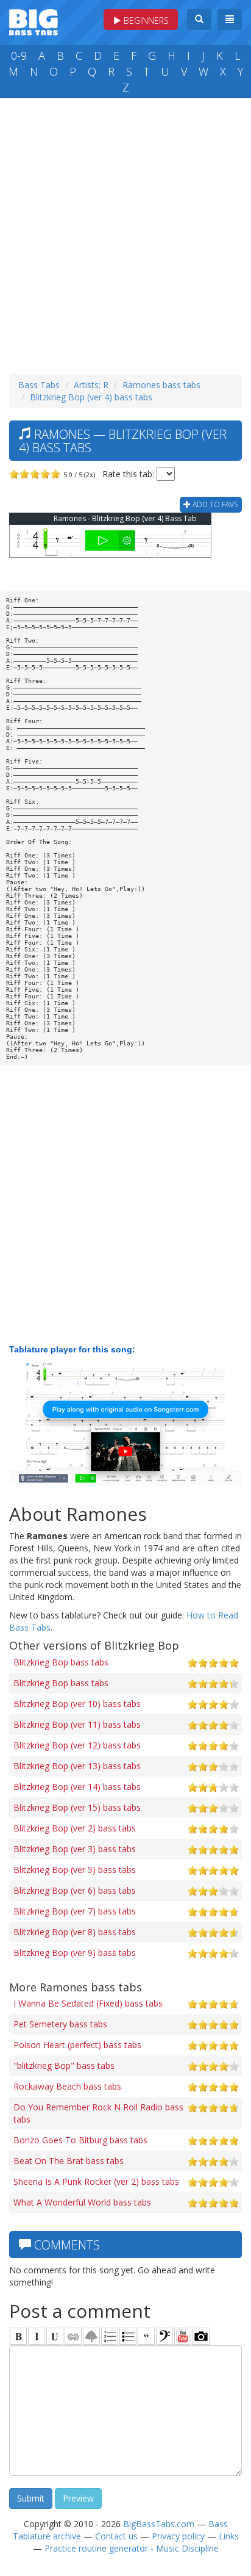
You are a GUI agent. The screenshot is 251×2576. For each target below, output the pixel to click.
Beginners (145, 20)
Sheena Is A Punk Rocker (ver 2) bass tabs (96, 2181)
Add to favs (214, 504)
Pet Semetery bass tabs (60, 2024)
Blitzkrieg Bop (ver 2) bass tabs (75, 1828)
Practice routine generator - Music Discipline (132, 2548)
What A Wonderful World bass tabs (82, 2202)
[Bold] (18, 2336)
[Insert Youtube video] (183, 2336)
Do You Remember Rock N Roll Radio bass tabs (98, 2113)
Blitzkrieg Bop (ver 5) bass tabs (75, 1870)
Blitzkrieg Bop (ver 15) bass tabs (77, 1807)
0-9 (19, 56)
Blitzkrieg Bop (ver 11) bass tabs (77, 1724)
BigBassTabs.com (159, 2524)
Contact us (116, 2536)
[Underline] (55, 2336)
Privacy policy (178, 2536)
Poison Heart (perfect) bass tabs (77, 2045)
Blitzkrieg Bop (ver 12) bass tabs (77, 1745)
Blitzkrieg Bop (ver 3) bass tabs (75, 1849)
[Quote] (146, 2336)
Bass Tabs (39, 385)
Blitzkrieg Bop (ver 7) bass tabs (75, 1911)
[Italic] (37, 2336)
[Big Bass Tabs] (34, 21)
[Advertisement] (125, 233)
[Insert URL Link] (73, 2336)
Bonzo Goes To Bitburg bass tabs (80, 2140)
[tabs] (164, 2336)
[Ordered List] (110, 2336)
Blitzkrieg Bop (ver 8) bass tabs (75, 1932)
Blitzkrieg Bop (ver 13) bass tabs (77, 1766)
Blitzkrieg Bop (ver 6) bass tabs (75, 1890)
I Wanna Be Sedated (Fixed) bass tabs (88, 2003)
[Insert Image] (91, 2336)
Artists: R (91, 385)
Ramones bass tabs (161, 385)
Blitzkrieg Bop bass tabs (61, 1662)
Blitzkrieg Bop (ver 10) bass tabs (77, 1704)
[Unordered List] (128, 2336)
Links (229, 2536)
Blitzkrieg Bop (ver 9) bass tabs (75, 1953)
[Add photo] (201, 2336)
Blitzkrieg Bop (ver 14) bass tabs (77, 1787)
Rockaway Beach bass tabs (67, 2086)
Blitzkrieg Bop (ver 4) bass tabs (91, 397)
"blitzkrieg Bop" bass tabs (64, 2065)
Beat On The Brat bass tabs (69, 2161)
